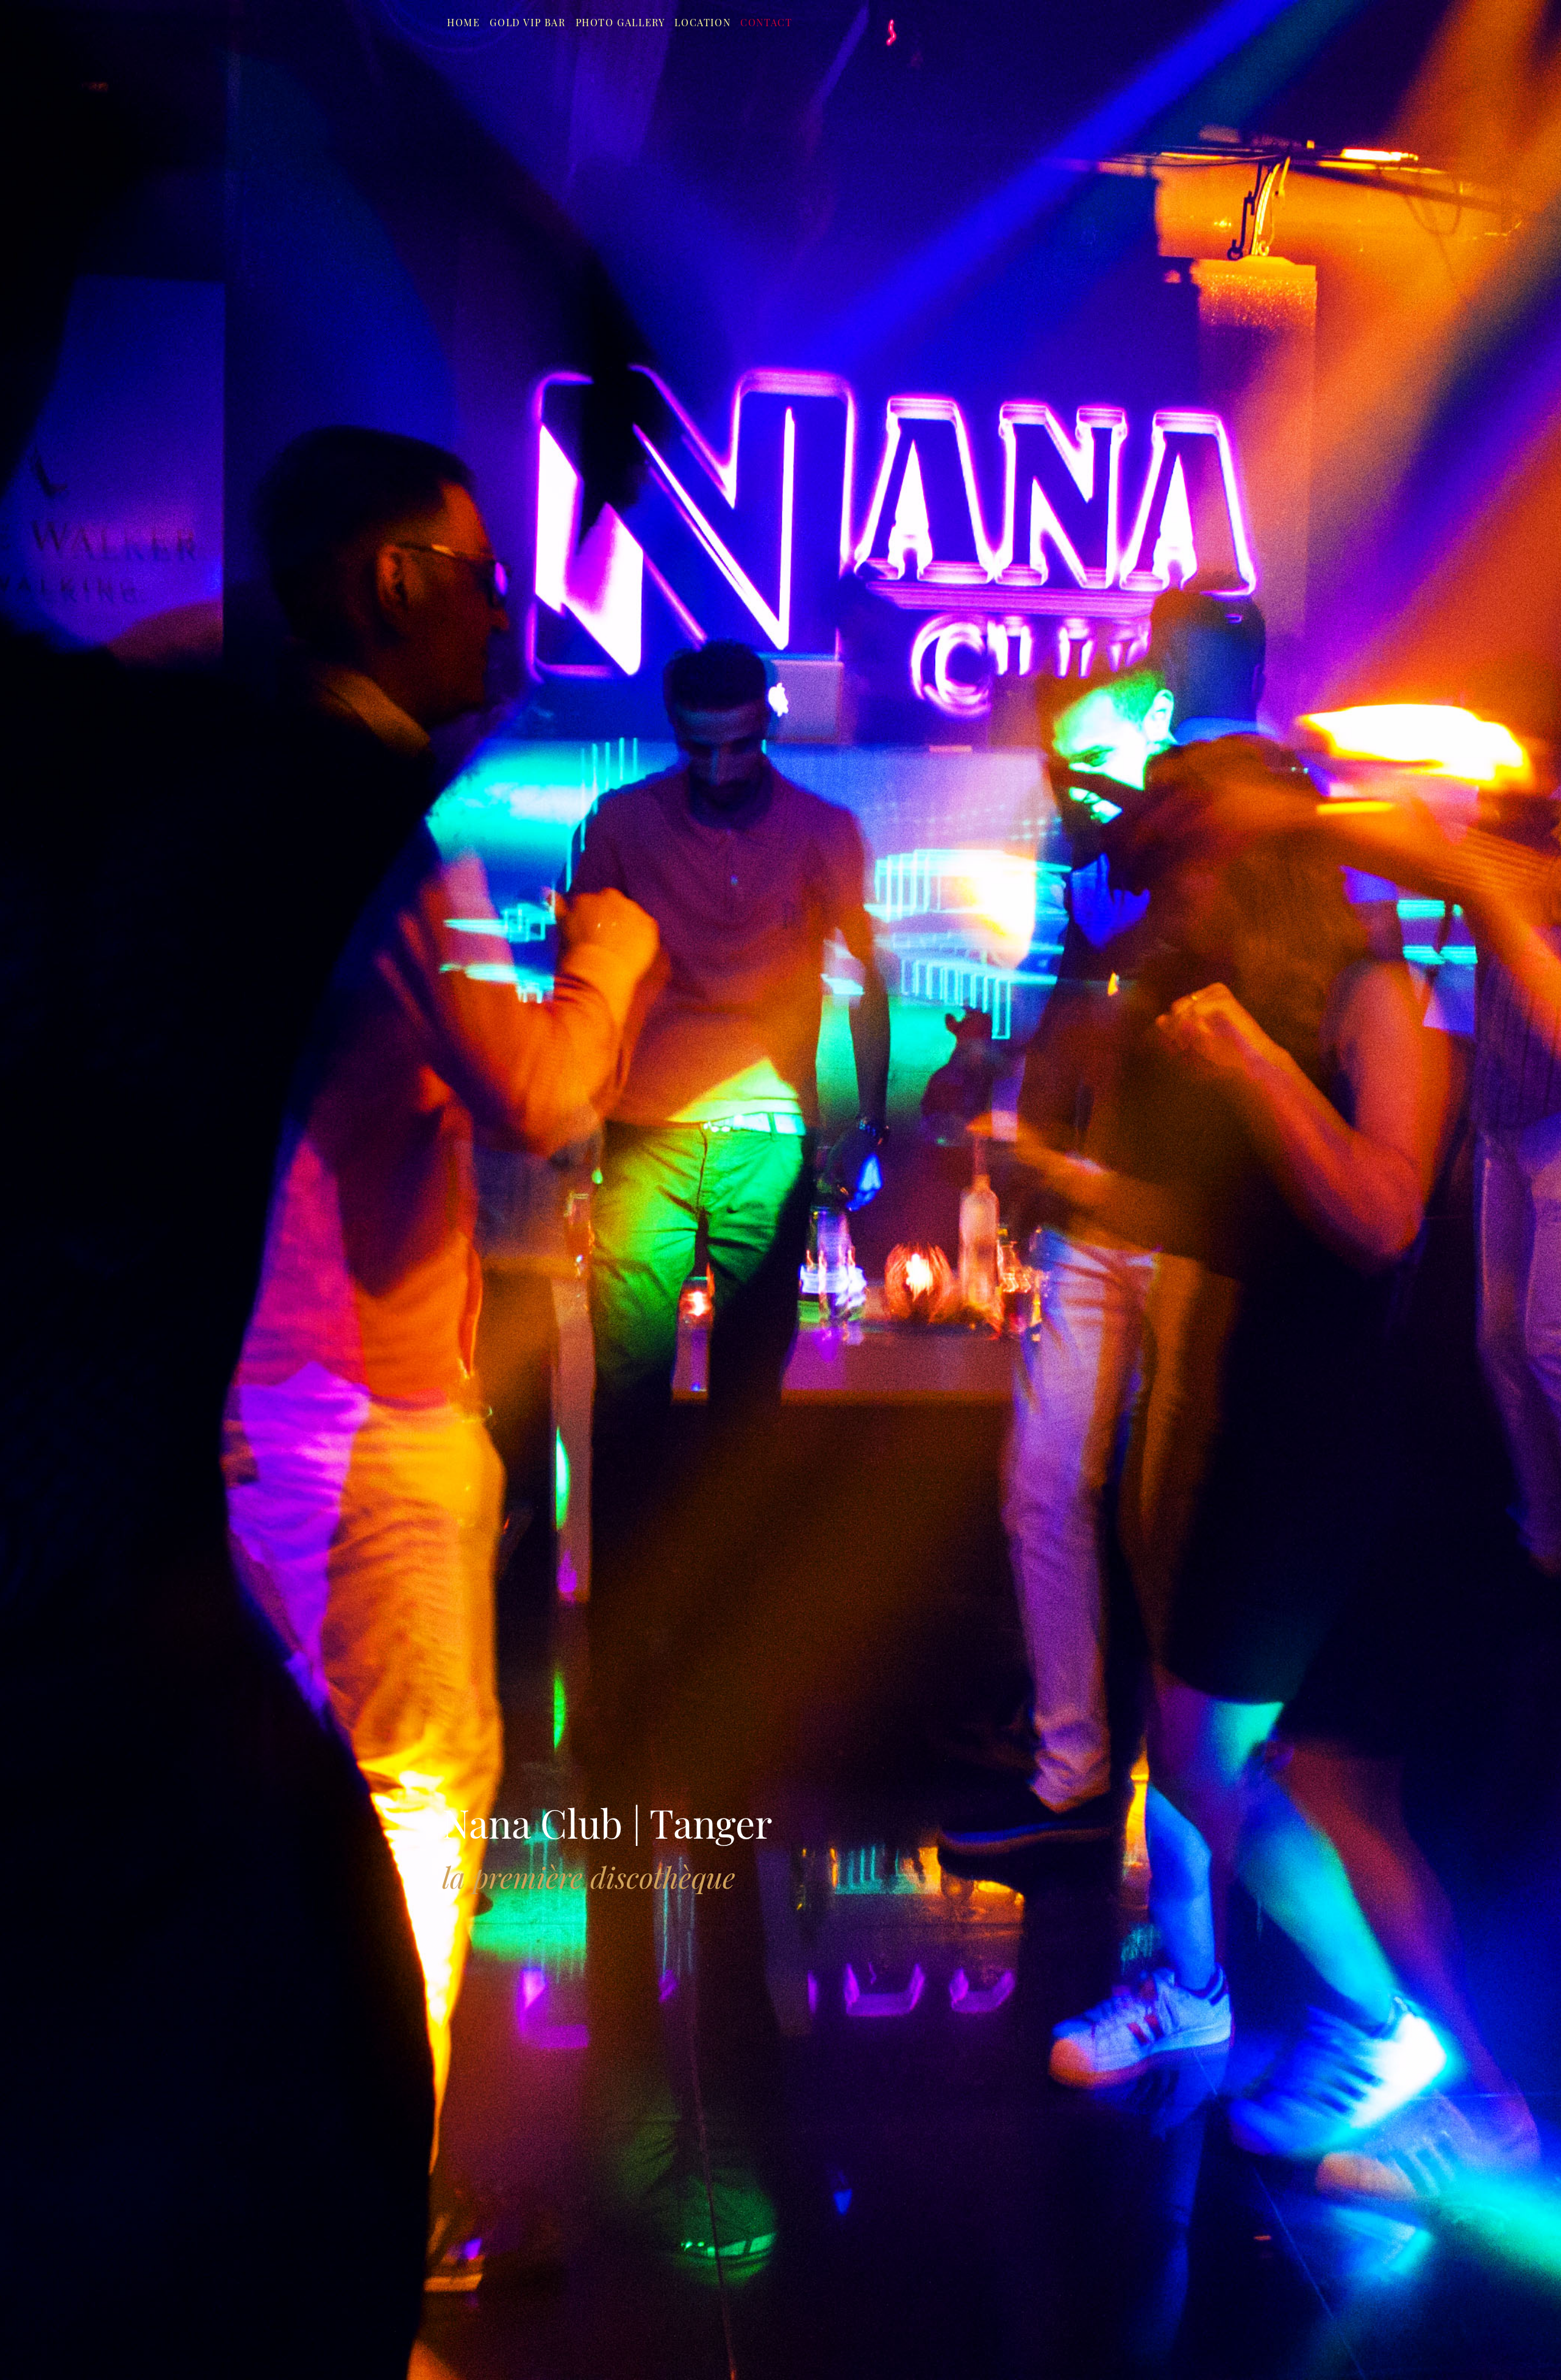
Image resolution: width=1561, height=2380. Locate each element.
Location (702, 22)
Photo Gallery (620, 22)
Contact (766, 22)
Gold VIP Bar (527, 22)
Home (463, 22)
